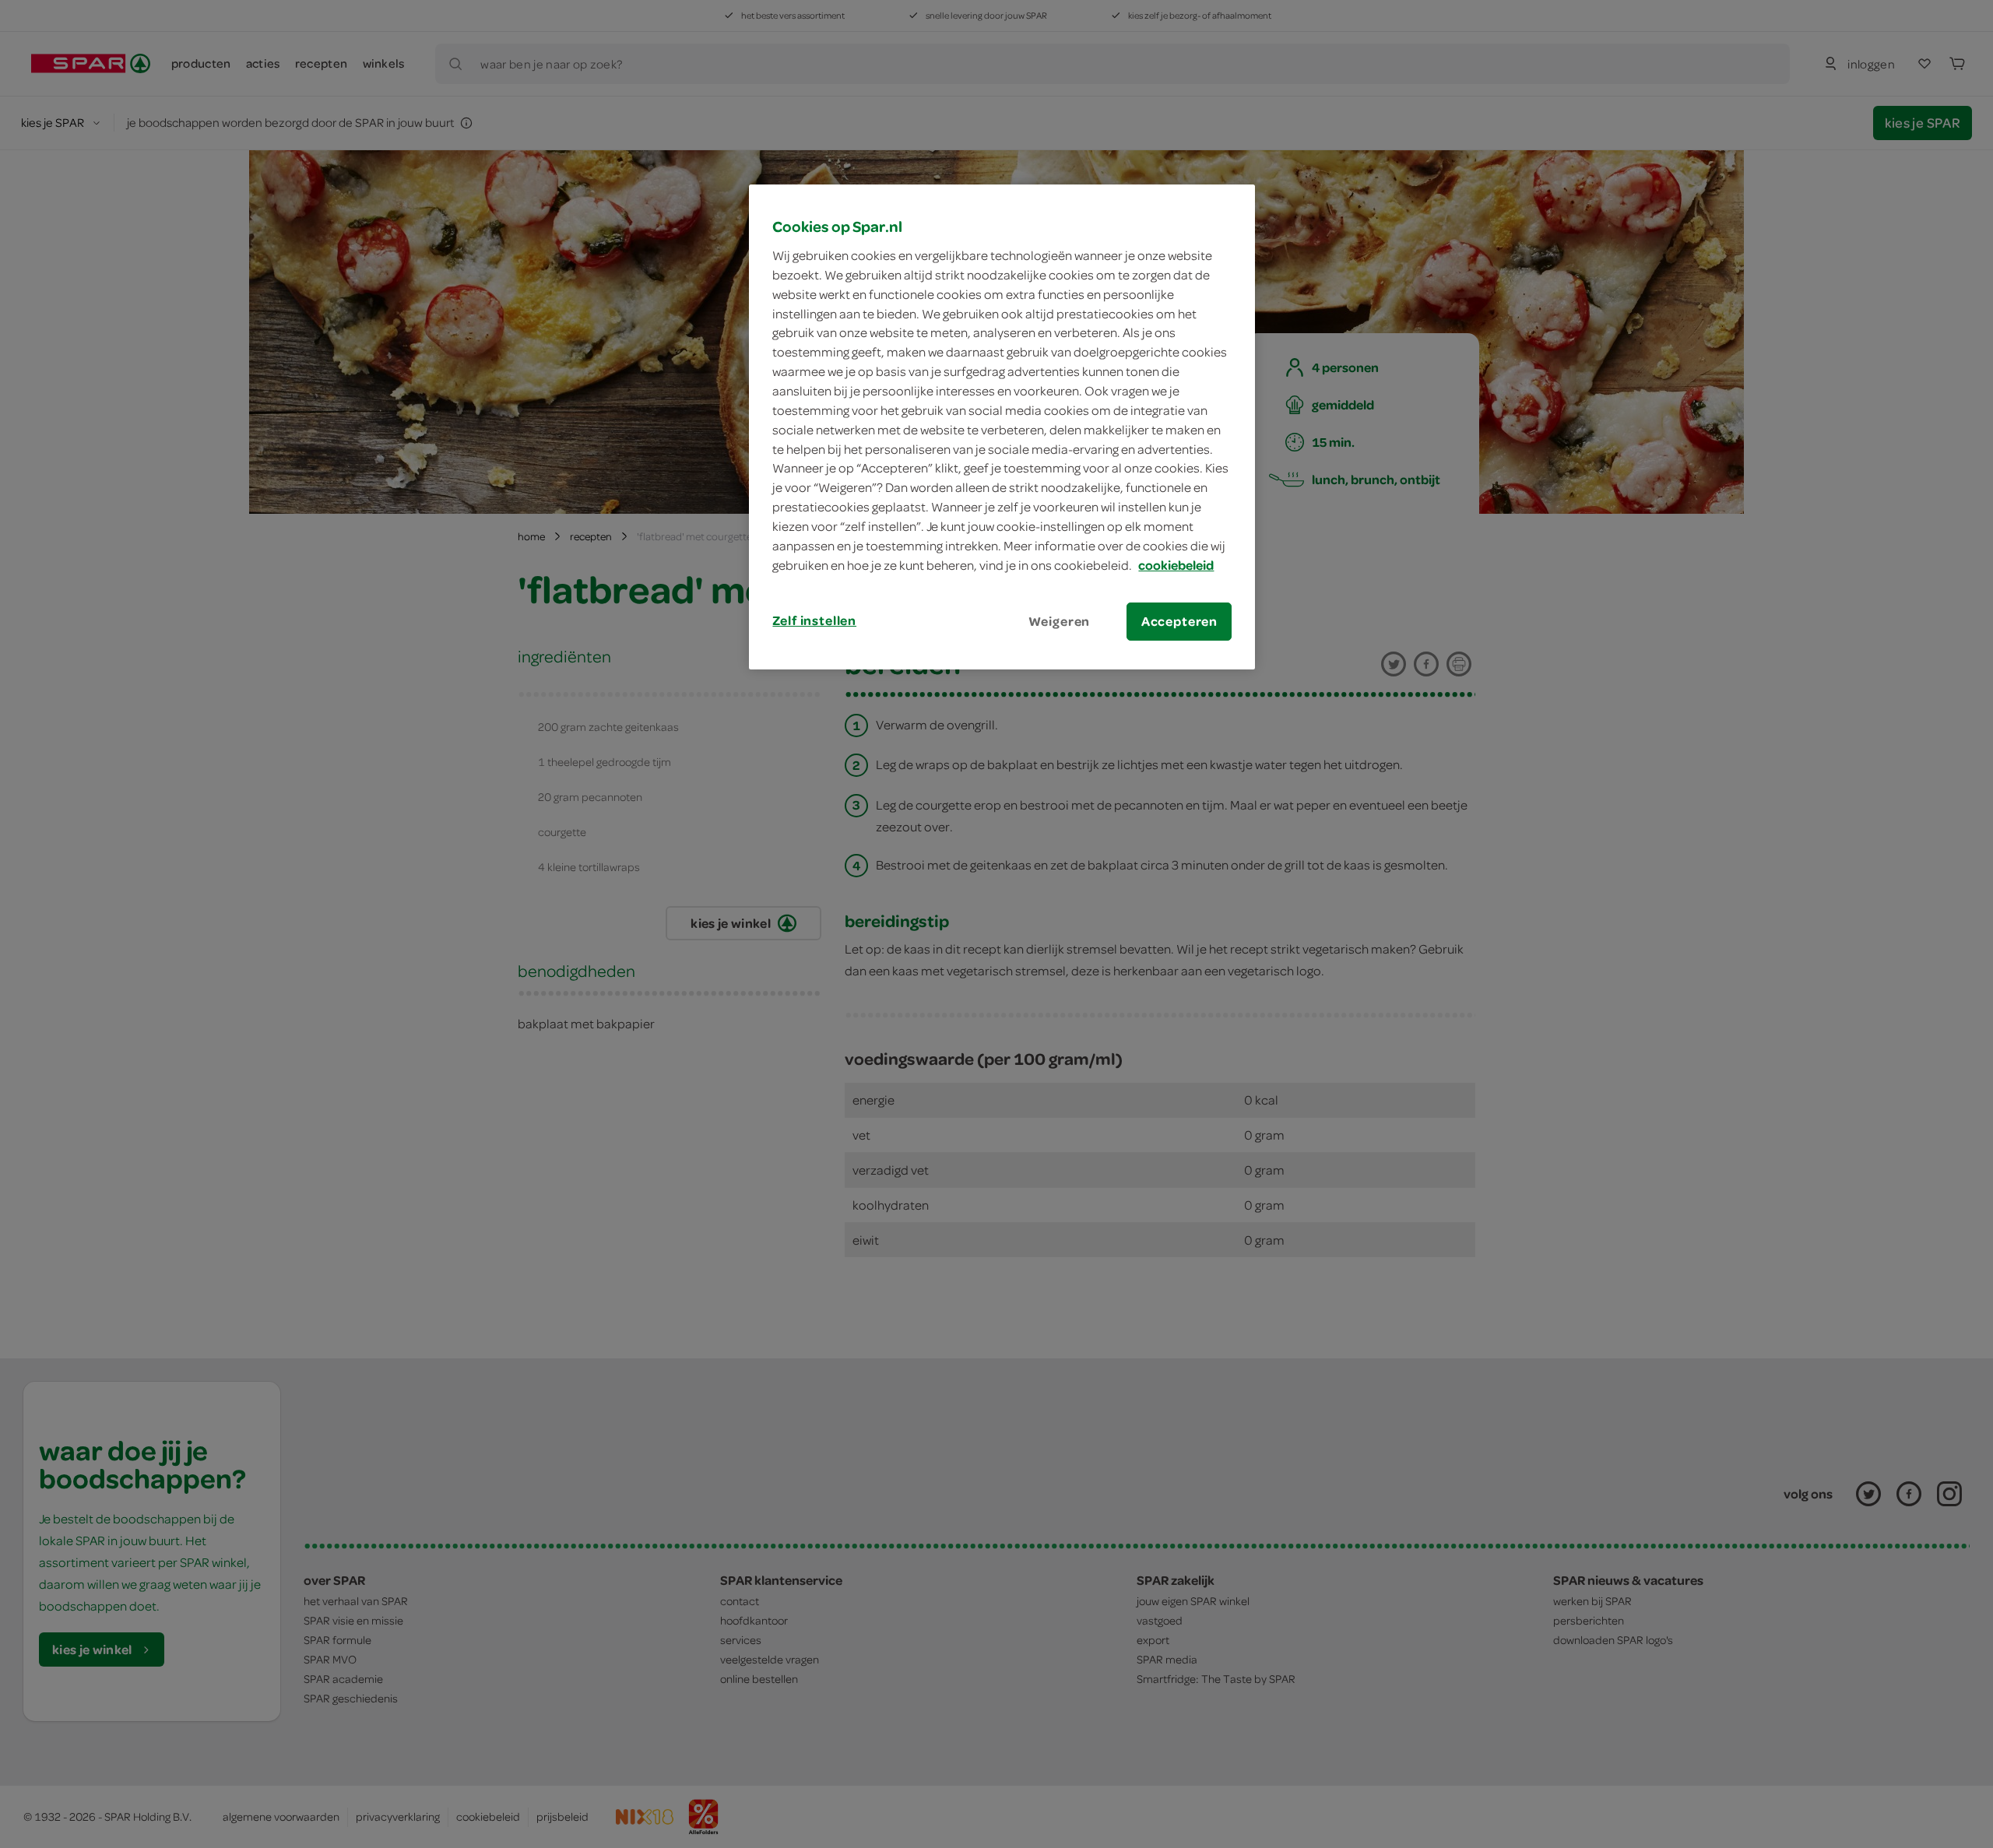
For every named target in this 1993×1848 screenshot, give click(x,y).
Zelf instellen (814, 620)
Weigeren (1060, 621)
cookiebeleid (1176, 565)
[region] (1002, 427)
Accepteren (1179, 621)
